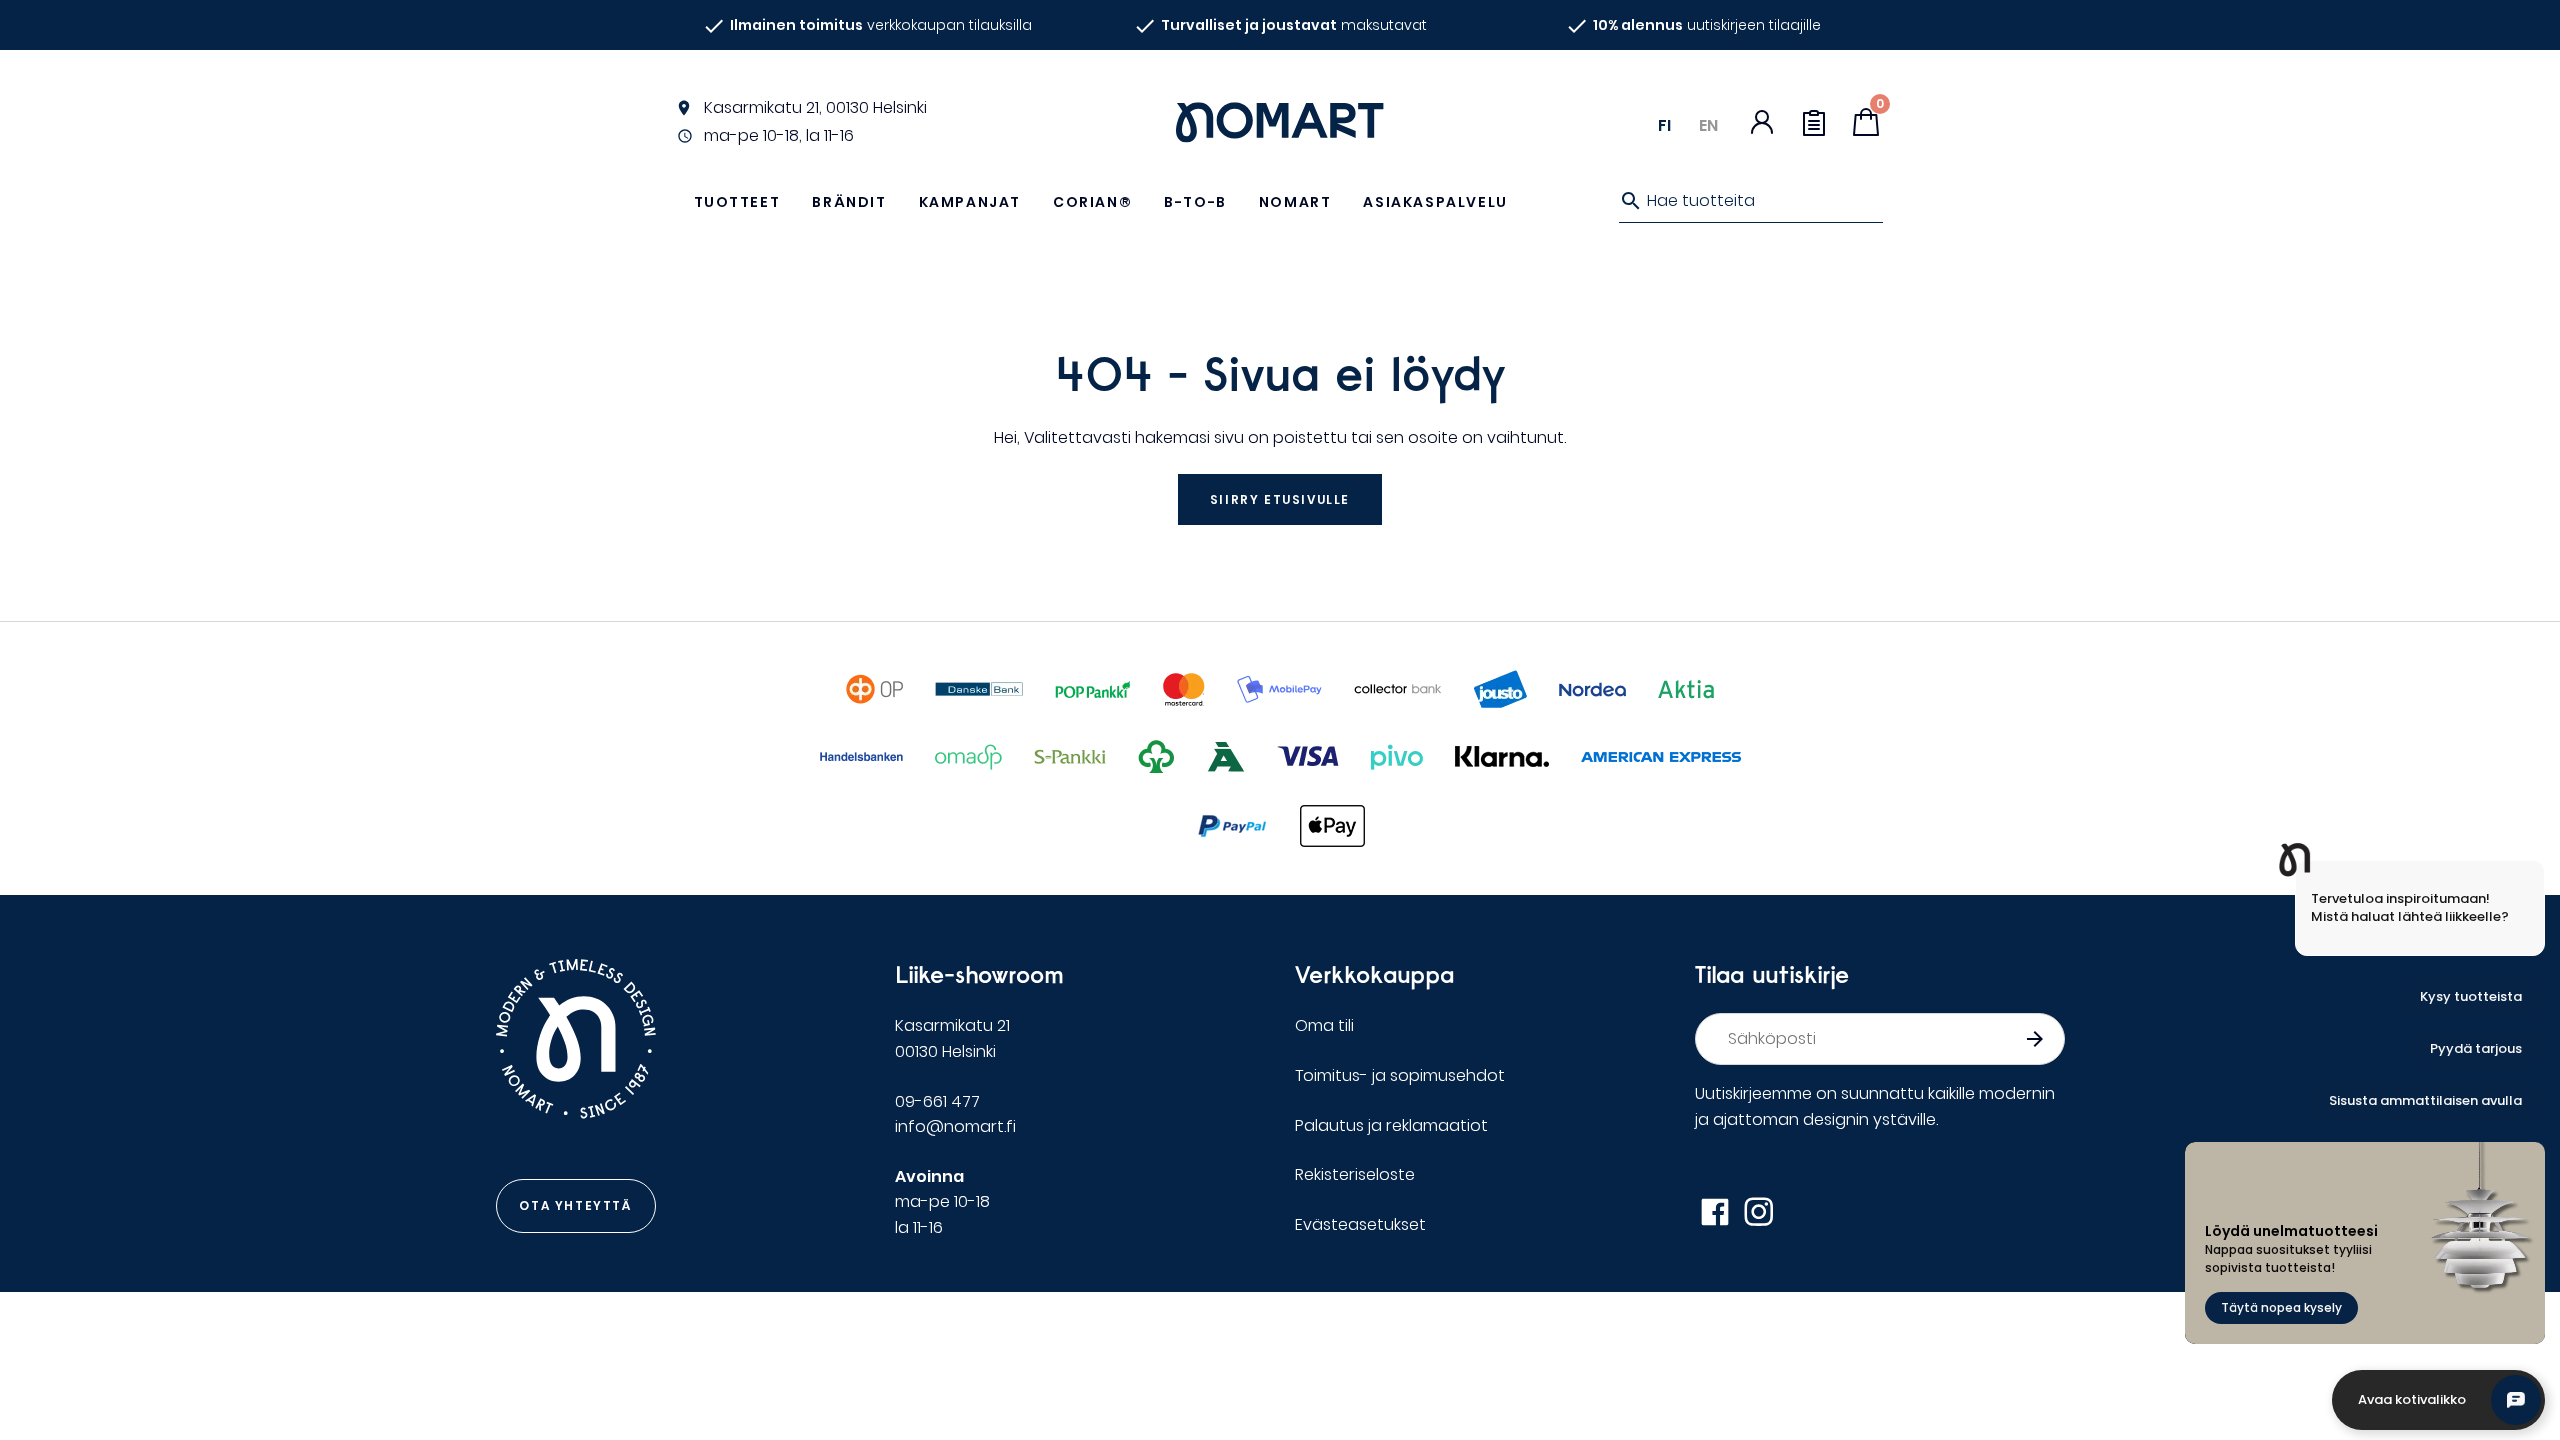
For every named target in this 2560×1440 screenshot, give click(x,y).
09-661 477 (937, 1101)
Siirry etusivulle (1280, 499)
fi (1664, 125)
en (1708, 125)
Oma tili (1324, 1025)
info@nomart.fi (955, 1126)
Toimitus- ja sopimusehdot (1400, 1075)
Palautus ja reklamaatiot (1391, 1125)
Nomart (1295, 202)
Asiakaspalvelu (1435, 202)
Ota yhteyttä (575, 1205)
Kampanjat (970, 202)
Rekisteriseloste (1355, 1174)
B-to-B (1195, 202)
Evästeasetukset (1360, 1224)
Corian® (1092, 202)
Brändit (849, 202)
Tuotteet (737, 202)
